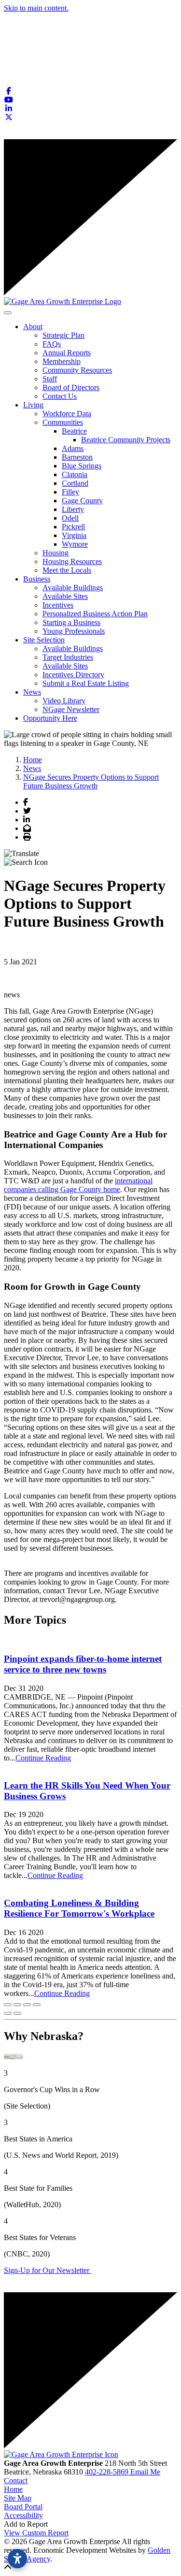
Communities (63, 422)
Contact (16, 2481)
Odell (70, 518)
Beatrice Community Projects (126, 440)
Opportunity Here (50, 718)
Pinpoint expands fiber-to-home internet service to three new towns (83, 1664)
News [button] (32, 692)
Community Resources (77, 370)
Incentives (58, 605)
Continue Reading (43, 1758)
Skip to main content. (36, 8)
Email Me (145, 2472)
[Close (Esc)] (8, 2005)
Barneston (77, 457)
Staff (50, 379)
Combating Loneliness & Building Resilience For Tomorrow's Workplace (79, 1908)
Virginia (74, 535)
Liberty (73, 509)
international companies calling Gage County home (78, 1185)
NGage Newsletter (71, 709)
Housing (56, 553)
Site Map (18, 2498)
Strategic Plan (63, 335)
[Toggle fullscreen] (27, 2005)
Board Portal (23, 2507)
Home (13, 2489)
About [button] (33, 327)
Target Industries (68, 657)
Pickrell (73, 527)
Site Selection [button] (44, 640)
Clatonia (75, 474)
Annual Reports (67, 353)
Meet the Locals (67, 570)
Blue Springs (82, 466)
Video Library (64, 701)
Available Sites (65, 596)
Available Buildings (73, 588)
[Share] (17, 2005)
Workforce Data (67, 414)
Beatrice (74, 431)
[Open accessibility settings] (17, 2559)
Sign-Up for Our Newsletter (48, 2270)
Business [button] (37, 579)
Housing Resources (72, 561)
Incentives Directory (73, 675)
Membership (62, 361)
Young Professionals (74, 631)
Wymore (75, 544)
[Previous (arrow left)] (8, 2013)
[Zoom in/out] (37, 2005)
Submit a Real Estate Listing (86, 683)
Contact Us (60, 396)
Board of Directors (71, 387)
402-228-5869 (108, 2472)
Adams (73, 448)
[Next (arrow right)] (17, 2013)
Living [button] (33, 405)
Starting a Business (71, 622)
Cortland (75, 483)
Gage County (82, 501)
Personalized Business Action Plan (95, 614)
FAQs (52, 344)
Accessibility (23, 2515)
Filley (70, 492)
